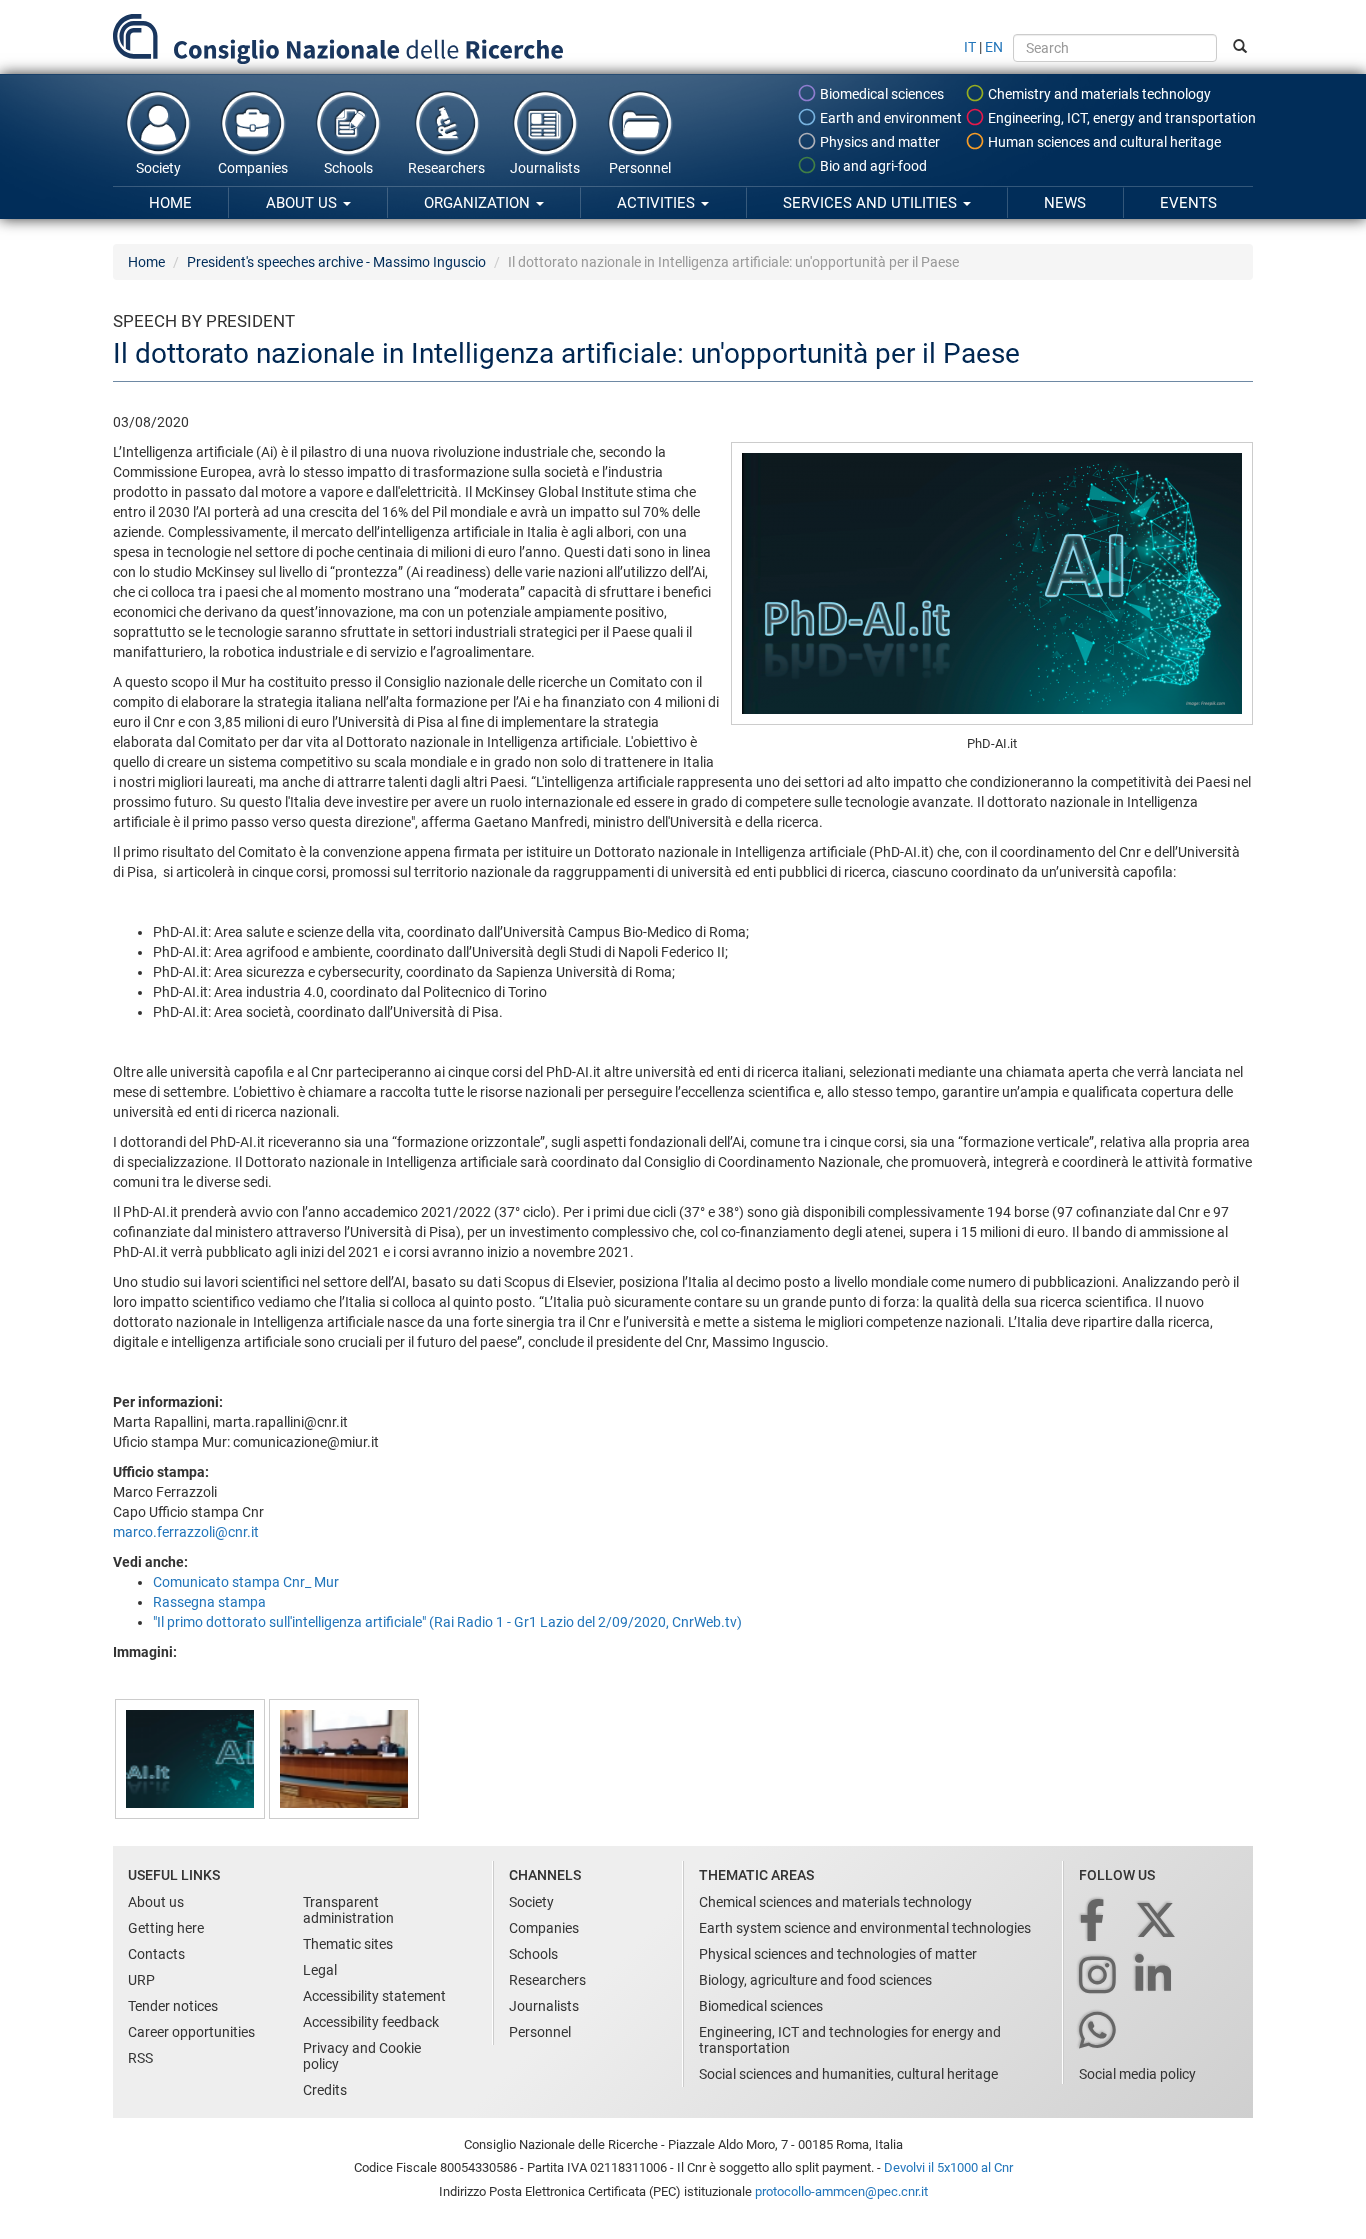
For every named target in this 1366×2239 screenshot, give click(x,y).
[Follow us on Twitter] (1157, 1921)
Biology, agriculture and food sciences (815, 1980)
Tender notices (173, 2006)
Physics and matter (878, 142)
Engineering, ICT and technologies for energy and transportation (850, 2040)
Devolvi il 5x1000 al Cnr (948, 2167)
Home (170, 203)
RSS (140, 2058)
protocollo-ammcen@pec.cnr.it (841, 2191)
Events (1188, 203)
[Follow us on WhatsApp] (1099, 2031)
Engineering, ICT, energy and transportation (1120, 118)
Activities (658, 203)
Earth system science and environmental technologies (865, 1928)
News (1065, 203)
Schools (348, 168)
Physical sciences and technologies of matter (838, 1954)
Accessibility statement (374, 1996)
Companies (253, 168)
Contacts (156, 1954)
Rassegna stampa (209, 1602)
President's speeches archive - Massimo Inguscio (336, 262)
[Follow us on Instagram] (1099, 1976)
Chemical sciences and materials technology (835, 1902)
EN (994, 47)
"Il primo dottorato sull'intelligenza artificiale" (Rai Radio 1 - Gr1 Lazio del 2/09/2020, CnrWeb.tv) (447, 1622)
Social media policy (1137, 2074)
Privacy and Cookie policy (362, 2056)
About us (303, 203)
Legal (320, 1970)
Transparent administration (348, 1910)
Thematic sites (348, 1944)
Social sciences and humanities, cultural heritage (848, 2074)
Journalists (545, 168)
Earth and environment (889, 118)
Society (158, 168)
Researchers (446, 168)
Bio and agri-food (872, 166)
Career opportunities (191, 2032)
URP (141, 1980)
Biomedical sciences (880, 94)
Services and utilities (872, 203)
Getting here (166, 1928)
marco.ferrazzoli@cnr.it (186, 1532)
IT (970, 47)
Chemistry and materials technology (1098, 94)
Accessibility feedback (371, 2022)
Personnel (640, 168)
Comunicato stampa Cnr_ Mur (246, 1582)
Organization (479, 203)
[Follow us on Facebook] (1093, 1921)
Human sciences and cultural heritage (1103, 142)
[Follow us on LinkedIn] (1155, 1976)
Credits (325, 2090)
